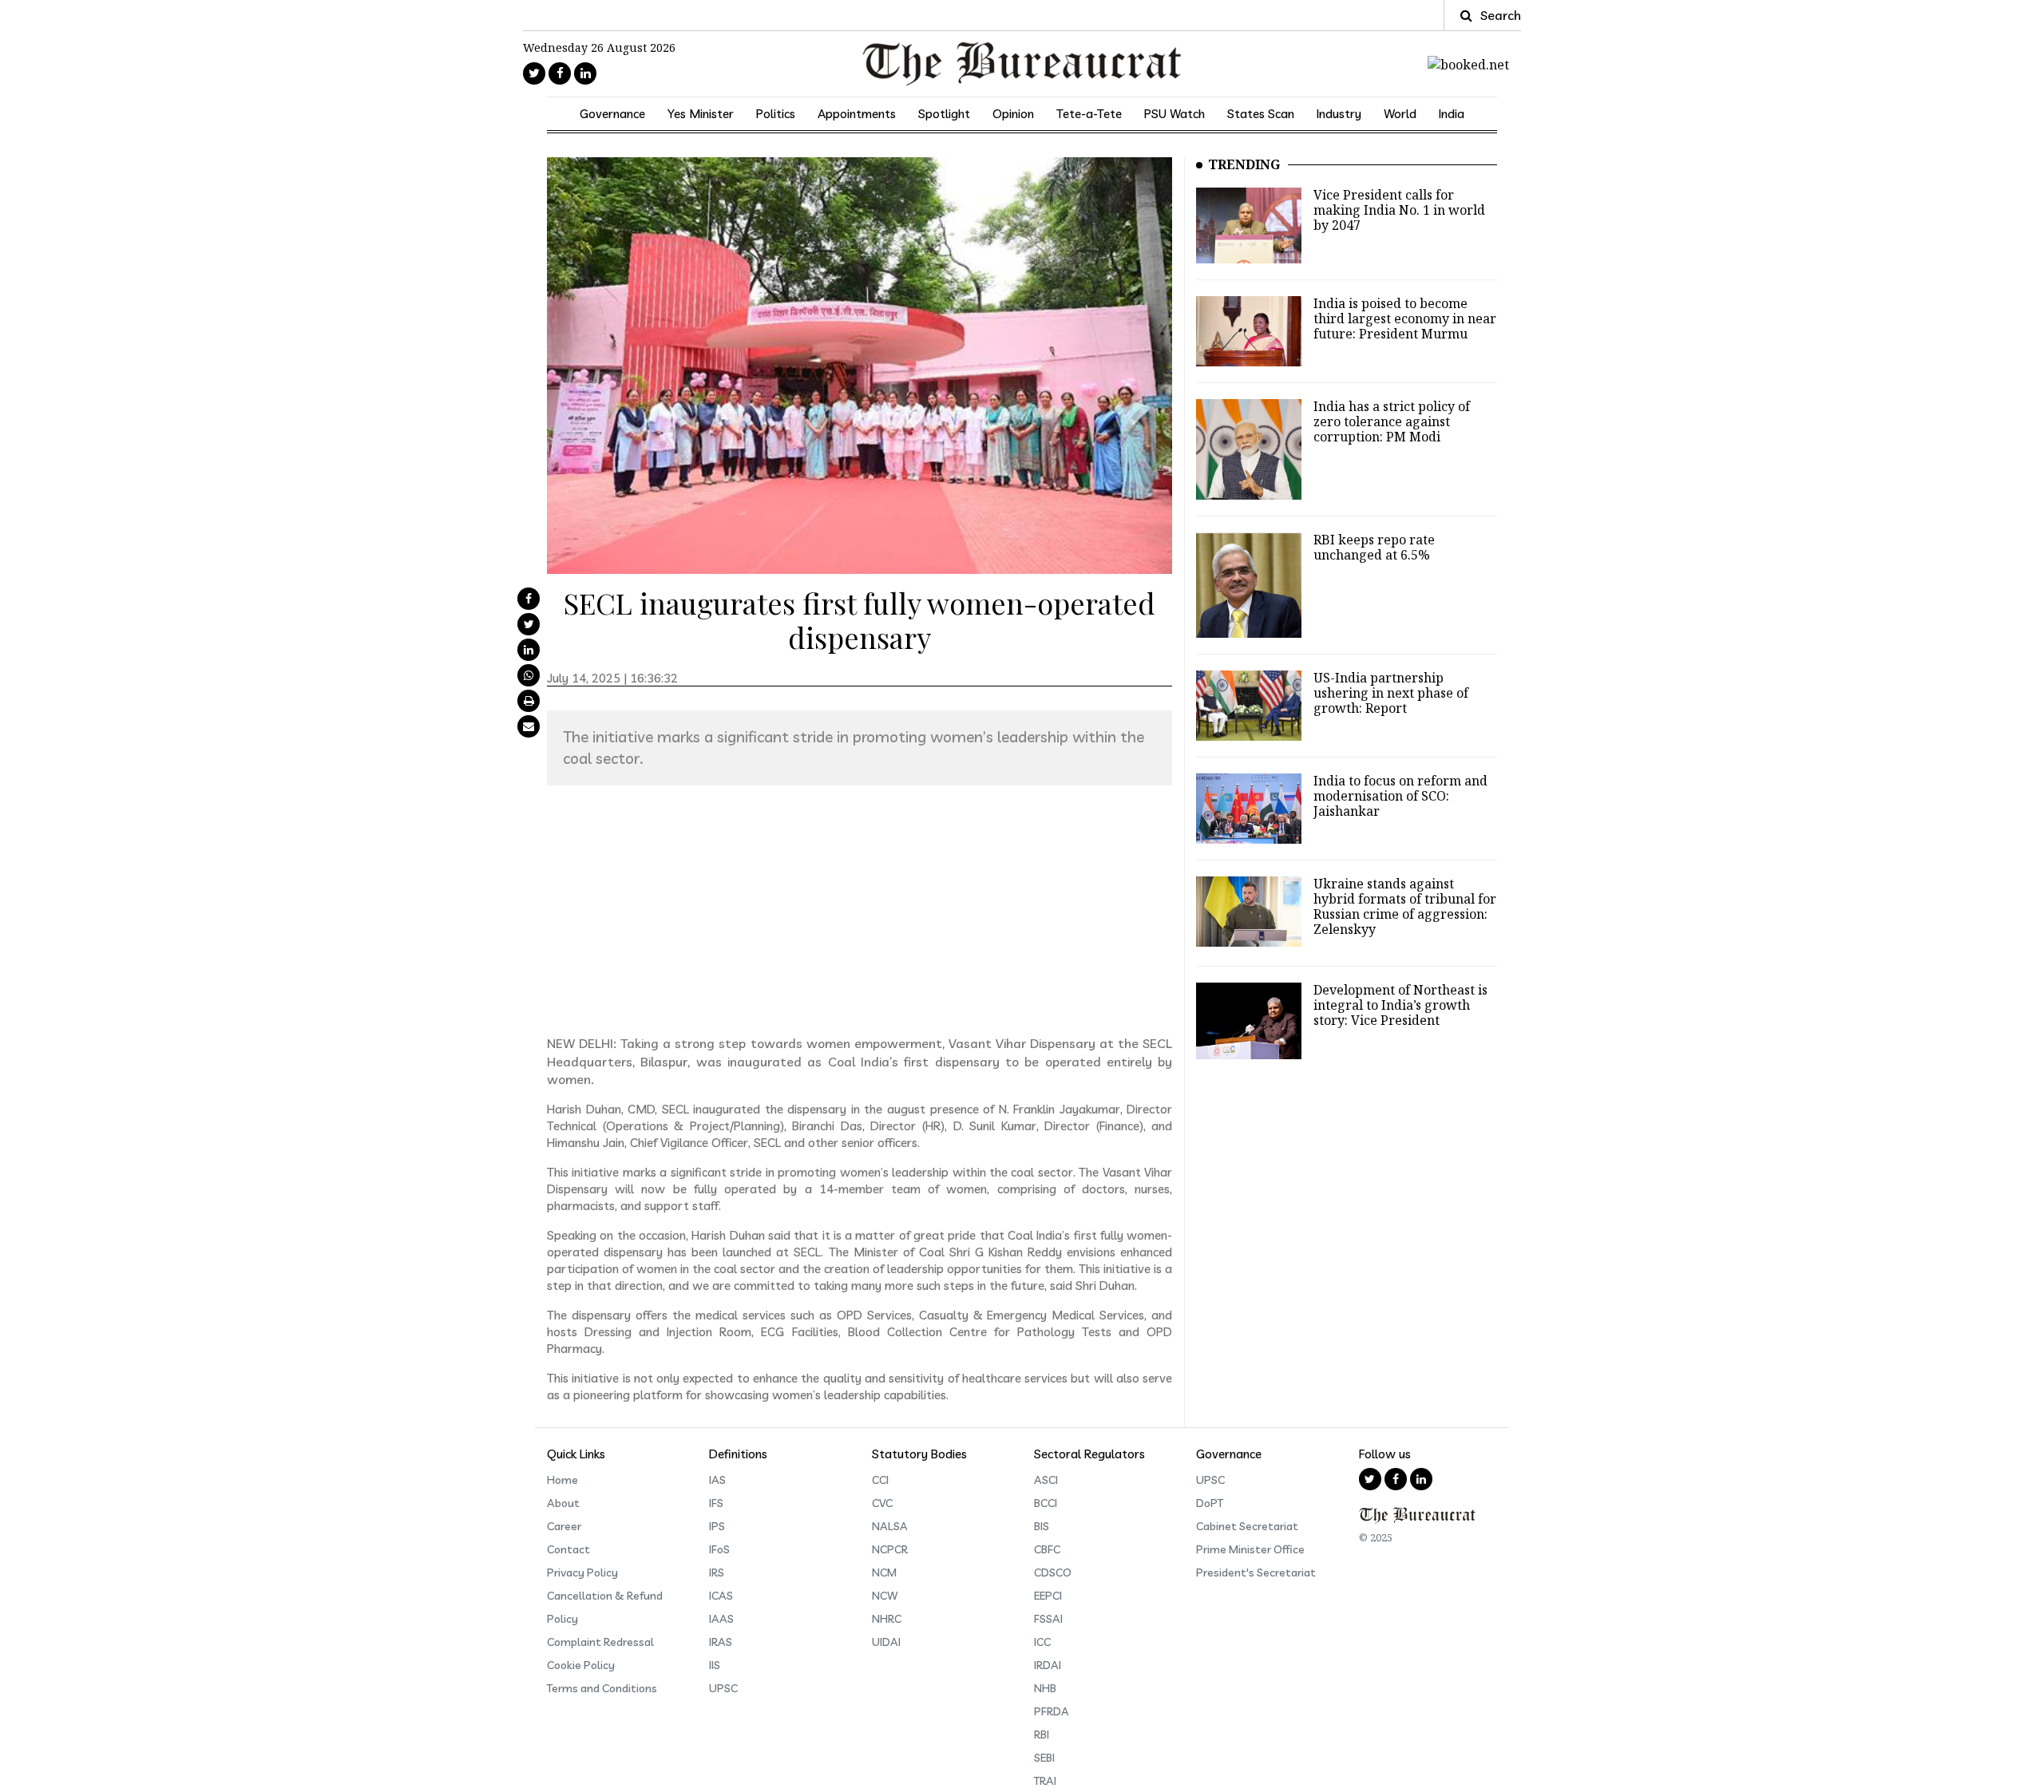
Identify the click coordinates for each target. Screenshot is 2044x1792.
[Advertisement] (860, 910)
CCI (880, 1480)
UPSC (723, 1688)
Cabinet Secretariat (1247, 1526)
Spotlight (944, 114)
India (1452, 114)
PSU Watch (1175, 114)
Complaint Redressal (600, 1642)
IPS (717, 1526)
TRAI (1045, 1781)
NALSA (890, 1526)
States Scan (1261, 114)
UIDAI (886, 1642)
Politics (776, 114)
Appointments (857, 114)
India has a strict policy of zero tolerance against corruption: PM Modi (1392, 421)
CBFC (1047, 1549)
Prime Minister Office (1250, 1549)
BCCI (1046, 1503)
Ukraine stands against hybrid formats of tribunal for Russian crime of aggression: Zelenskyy (1405, 907)
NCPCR (890, 1549)
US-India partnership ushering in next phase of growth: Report (1391, 693)
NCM (884, 1572)
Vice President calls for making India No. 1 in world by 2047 (1399, 210)
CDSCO (1053, 1572)
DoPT (1210, 1503)
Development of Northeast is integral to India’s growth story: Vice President (1400, 1005)
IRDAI (1048, 1665)
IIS (715, 1665)
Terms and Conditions (602, 1688)
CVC (882, 1503)
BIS (1042, 1526)
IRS (717, 1572)
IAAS (721, 1619)
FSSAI (1048, 1619)
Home (562, 1480)
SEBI (1044, 1758)
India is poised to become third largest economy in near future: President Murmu (1405, 318)
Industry (1339, 114)
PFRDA (1052, 1711)
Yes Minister (701, 114)
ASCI (1046, 1480)
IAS (717, 1480)
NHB (1045, 1688)
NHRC (887, 1619)
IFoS (719, 1549)
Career (564, 1526)
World (1400, 114)
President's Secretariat (1256, 1572)
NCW (885, 1596)
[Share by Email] (529, 726)
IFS (716, 1503)
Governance (612, 114)
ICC (1042, 1642)
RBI (1042, 1735)
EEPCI (1048, 1596)
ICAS (721, 1596)
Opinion (1013, 114)
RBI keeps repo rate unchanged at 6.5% (1374, 547)
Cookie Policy (581, 1665)
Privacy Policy (582, 1572)
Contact (568, 1549)
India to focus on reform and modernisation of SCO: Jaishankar (1400, 796)
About (563, 1503)
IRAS (721, 1642)
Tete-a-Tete (1089, 114)
